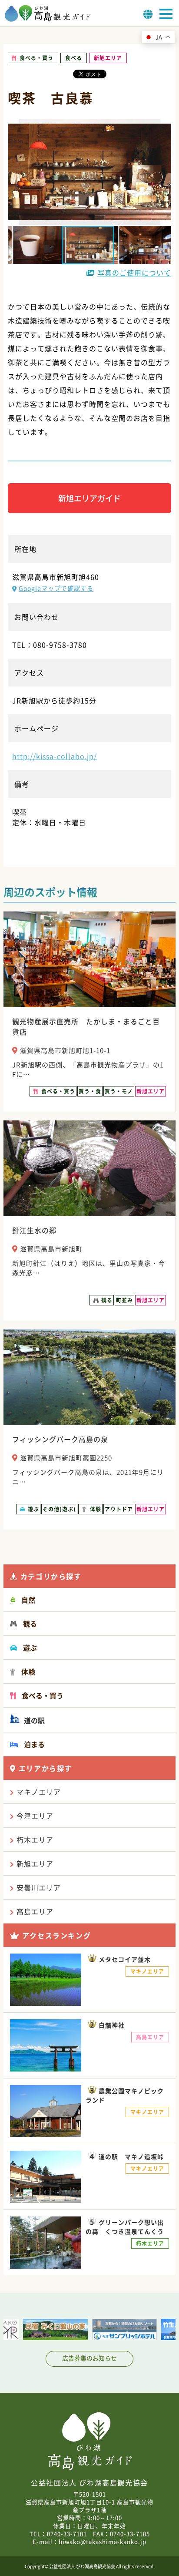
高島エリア (35, 1911)
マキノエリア (39, 1792)
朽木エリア (35, 1840)
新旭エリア (35, 1863)
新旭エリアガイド (89, 498)
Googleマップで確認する (56, 588)
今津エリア (35, 1816)
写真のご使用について (134, 272)
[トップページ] (48, 19)
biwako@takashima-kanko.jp (103, 2541)
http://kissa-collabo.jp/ (55, 756)
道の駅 (33, 1720)
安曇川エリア (39, 1887)
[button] (37, 245)
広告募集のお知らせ (89, 2358)
